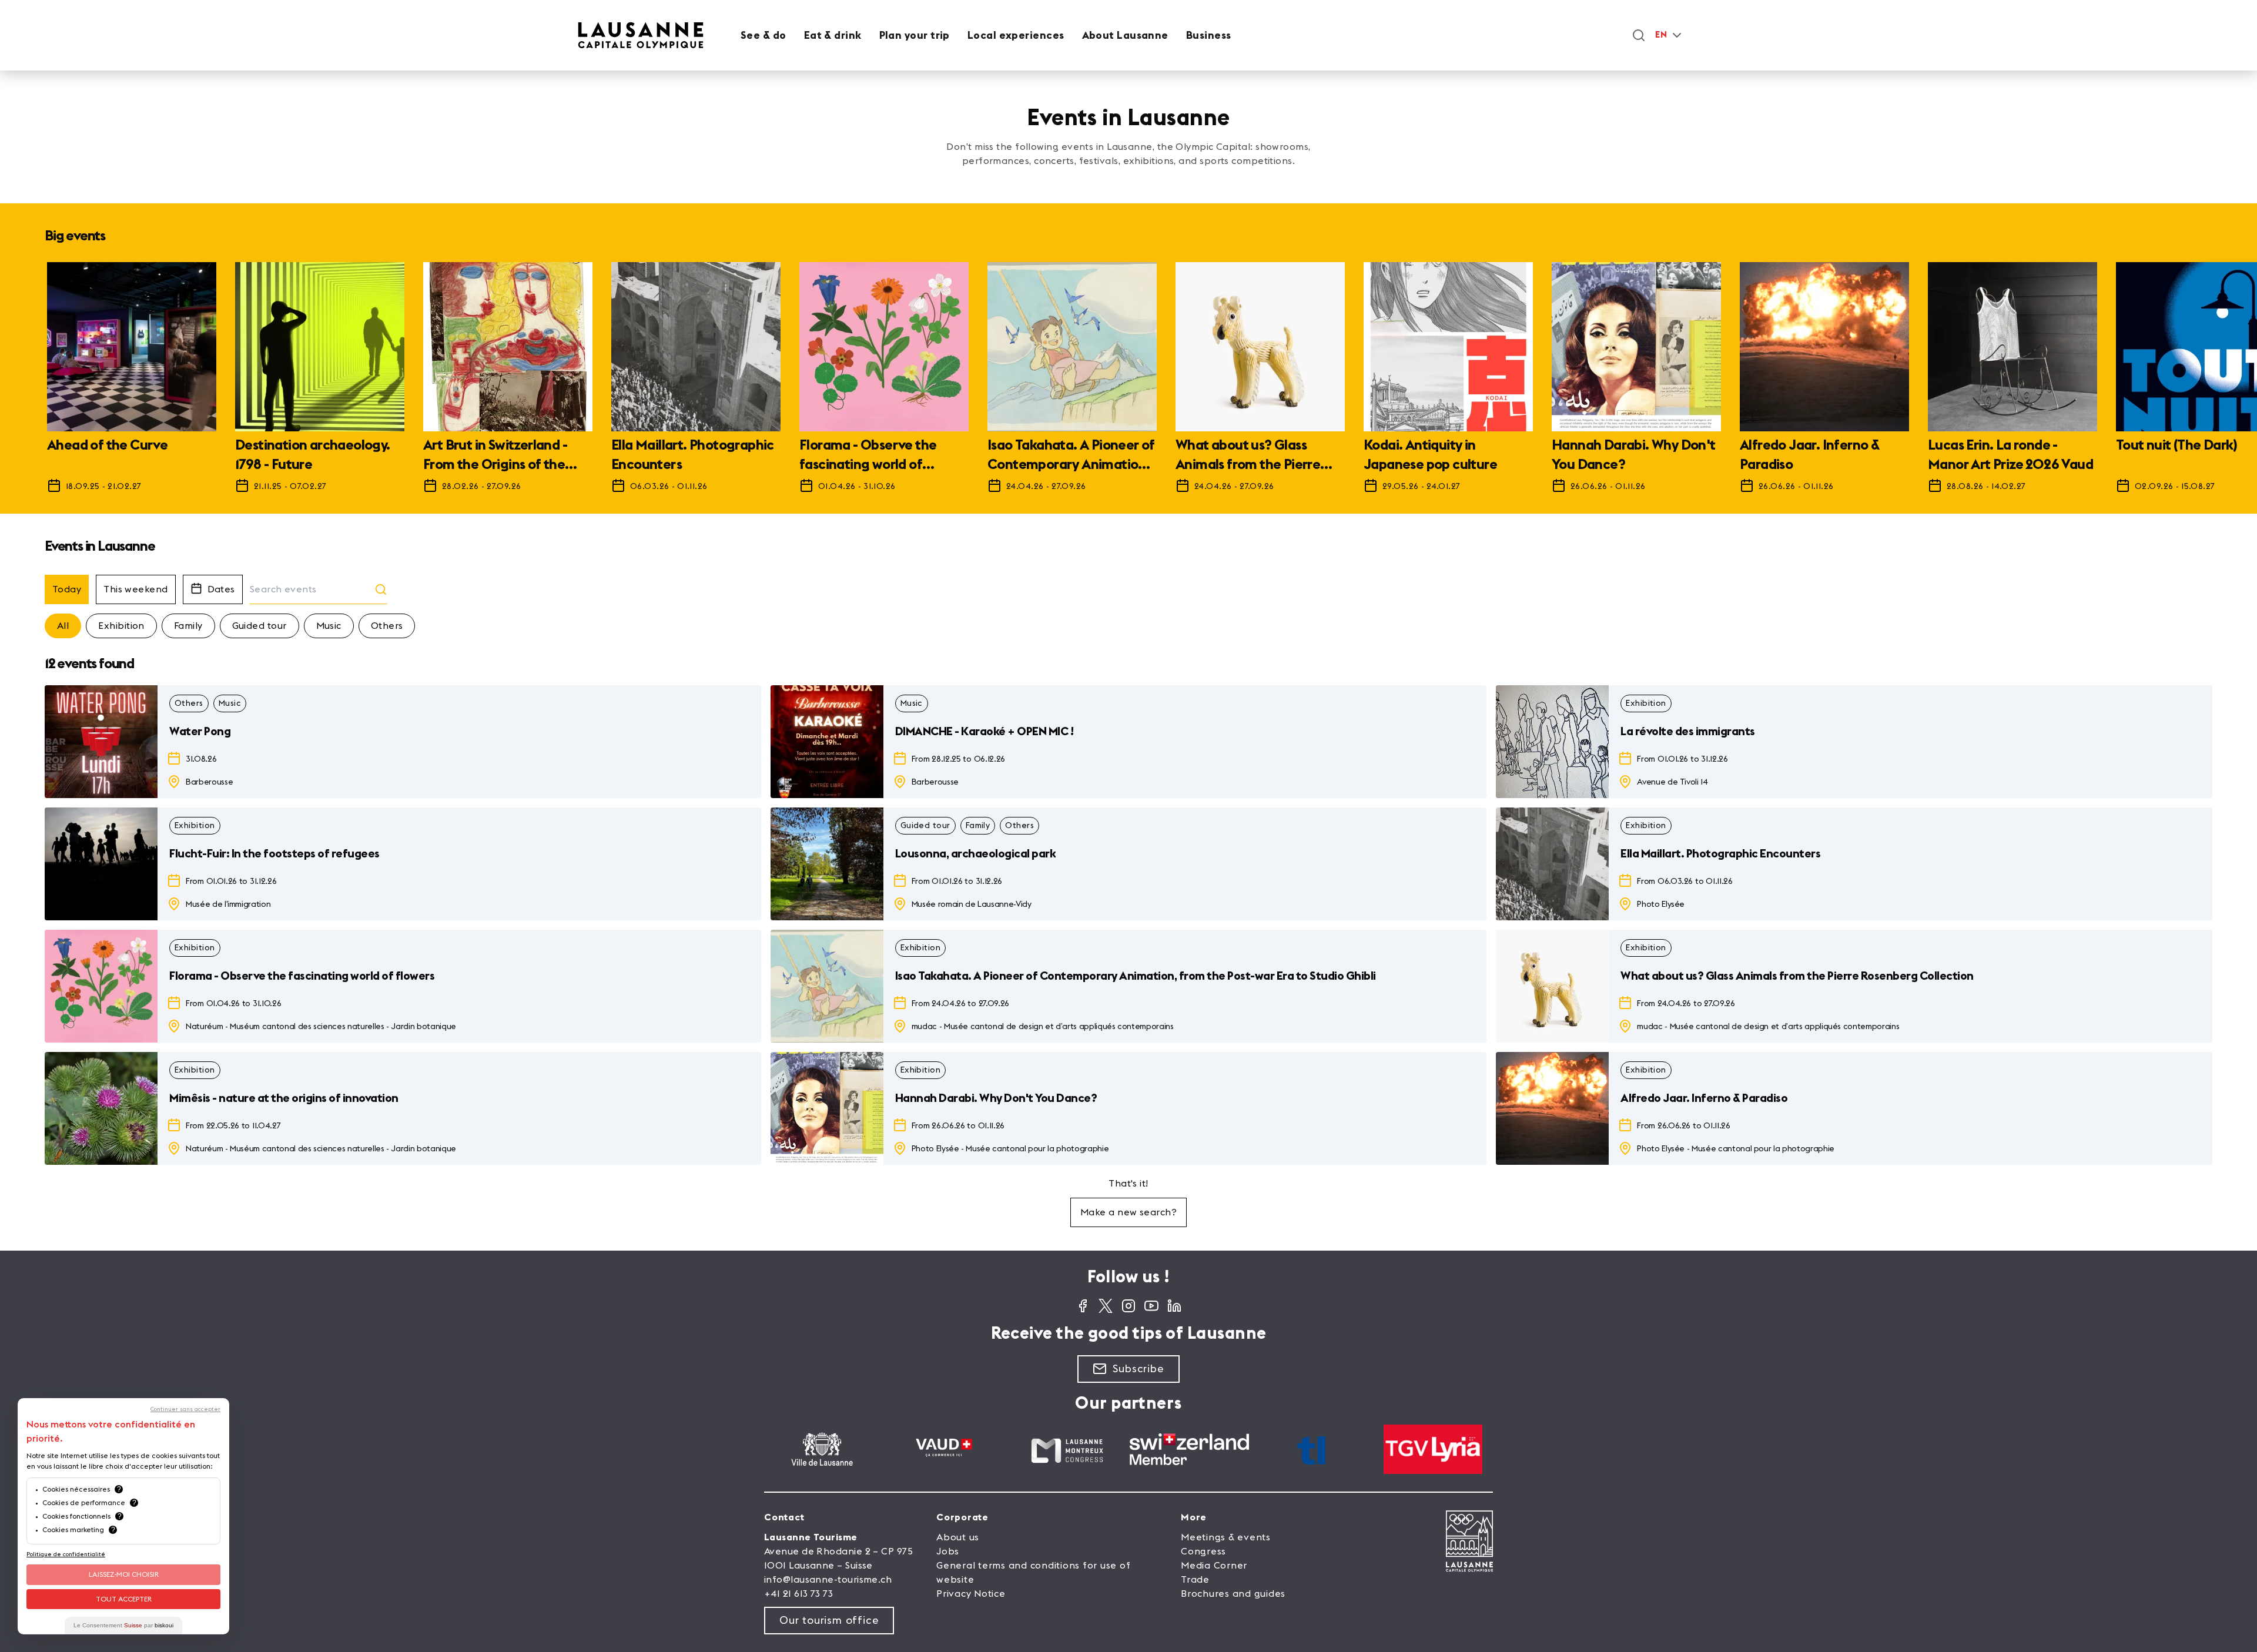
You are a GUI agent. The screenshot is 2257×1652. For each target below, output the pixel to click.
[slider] (1128, 383)
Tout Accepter (124, 1599)
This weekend (135, 589)
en (1661, 35)
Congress (1203, 1552)
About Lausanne (1125, 35)
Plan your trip (915, 35)
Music (329, 626)
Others (387, 626)
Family (188, 626)
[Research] (1639, 35)
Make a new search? (1128, 1212)
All (63, 626)
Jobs (948, 1552)
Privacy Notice (971, 1594)
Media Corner (1214, 1566)
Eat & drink (833, 35)
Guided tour (259, 626)
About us (958, 1537)
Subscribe (1138, 1369)
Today (67, 589)
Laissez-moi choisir (124, 1574)
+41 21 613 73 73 (798, 1594)
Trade (1195, 1580)
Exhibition (121, 626)
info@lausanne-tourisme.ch (828, 1580)
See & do (764, 35)
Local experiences (1016, 35)
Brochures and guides (1233, 1594)
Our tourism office (829, 1620)
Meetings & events (1226, 1537)
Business (1209, 35)
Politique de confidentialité (66, 1554)
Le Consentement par (123, 1625)
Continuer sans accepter (185, 1409)
